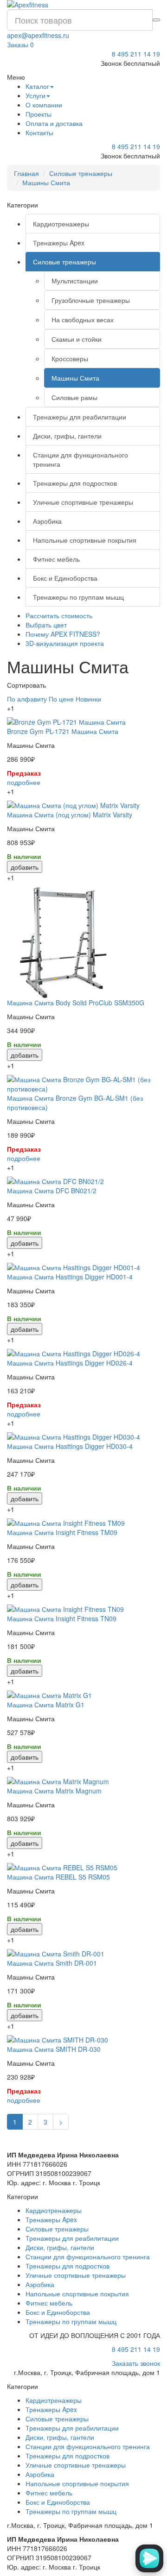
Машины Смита (46, 182)
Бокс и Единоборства (65, 578)
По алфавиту (27, 699)
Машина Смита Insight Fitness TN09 (62, 1618)
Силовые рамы (74, 397)
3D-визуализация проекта (65, 643)
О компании (44, 105)
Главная (26, 173)
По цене (61, 699)
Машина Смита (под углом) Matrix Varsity (70, 815)
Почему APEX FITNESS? (63, 634)
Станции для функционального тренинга (80, 459)
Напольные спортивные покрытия (85, 540)
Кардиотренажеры (61, 224)
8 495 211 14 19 (136, 54)
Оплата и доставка (54, 123)
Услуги (35, 95)
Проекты (39, 114)
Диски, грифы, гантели (67, 436)
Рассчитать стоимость (59, 615)
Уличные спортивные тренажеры (83, 502)
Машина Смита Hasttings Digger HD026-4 (70, 1363)
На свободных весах (83, 320)
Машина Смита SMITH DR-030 (54, 2049)
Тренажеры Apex (59, 243)
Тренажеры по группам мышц (78, 597)
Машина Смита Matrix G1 (46, 1705)
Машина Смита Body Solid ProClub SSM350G (76, 1003)
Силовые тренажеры (81, 173)
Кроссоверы (70, 358)
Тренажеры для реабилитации (80, 417)
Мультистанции (75, 281)
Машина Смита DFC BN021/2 (52, 1191)
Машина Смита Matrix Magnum (54, 1791)
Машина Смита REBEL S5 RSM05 (58, 1877)
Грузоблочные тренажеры (91, 300)
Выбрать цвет (46, 625)
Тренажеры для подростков (75, 483)
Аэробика (47, 521)
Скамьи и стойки (77, 339)
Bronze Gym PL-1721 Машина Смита (63, 731)
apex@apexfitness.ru (38, 35)
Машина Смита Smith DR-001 (52, 1963)
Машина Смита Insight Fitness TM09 (62, 1532)
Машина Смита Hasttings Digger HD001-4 (70, 1277)
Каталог (37, 86)
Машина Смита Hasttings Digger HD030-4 (70, 1446)
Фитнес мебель (56, 559)
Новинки (88, 699)
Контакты (39, 132)
